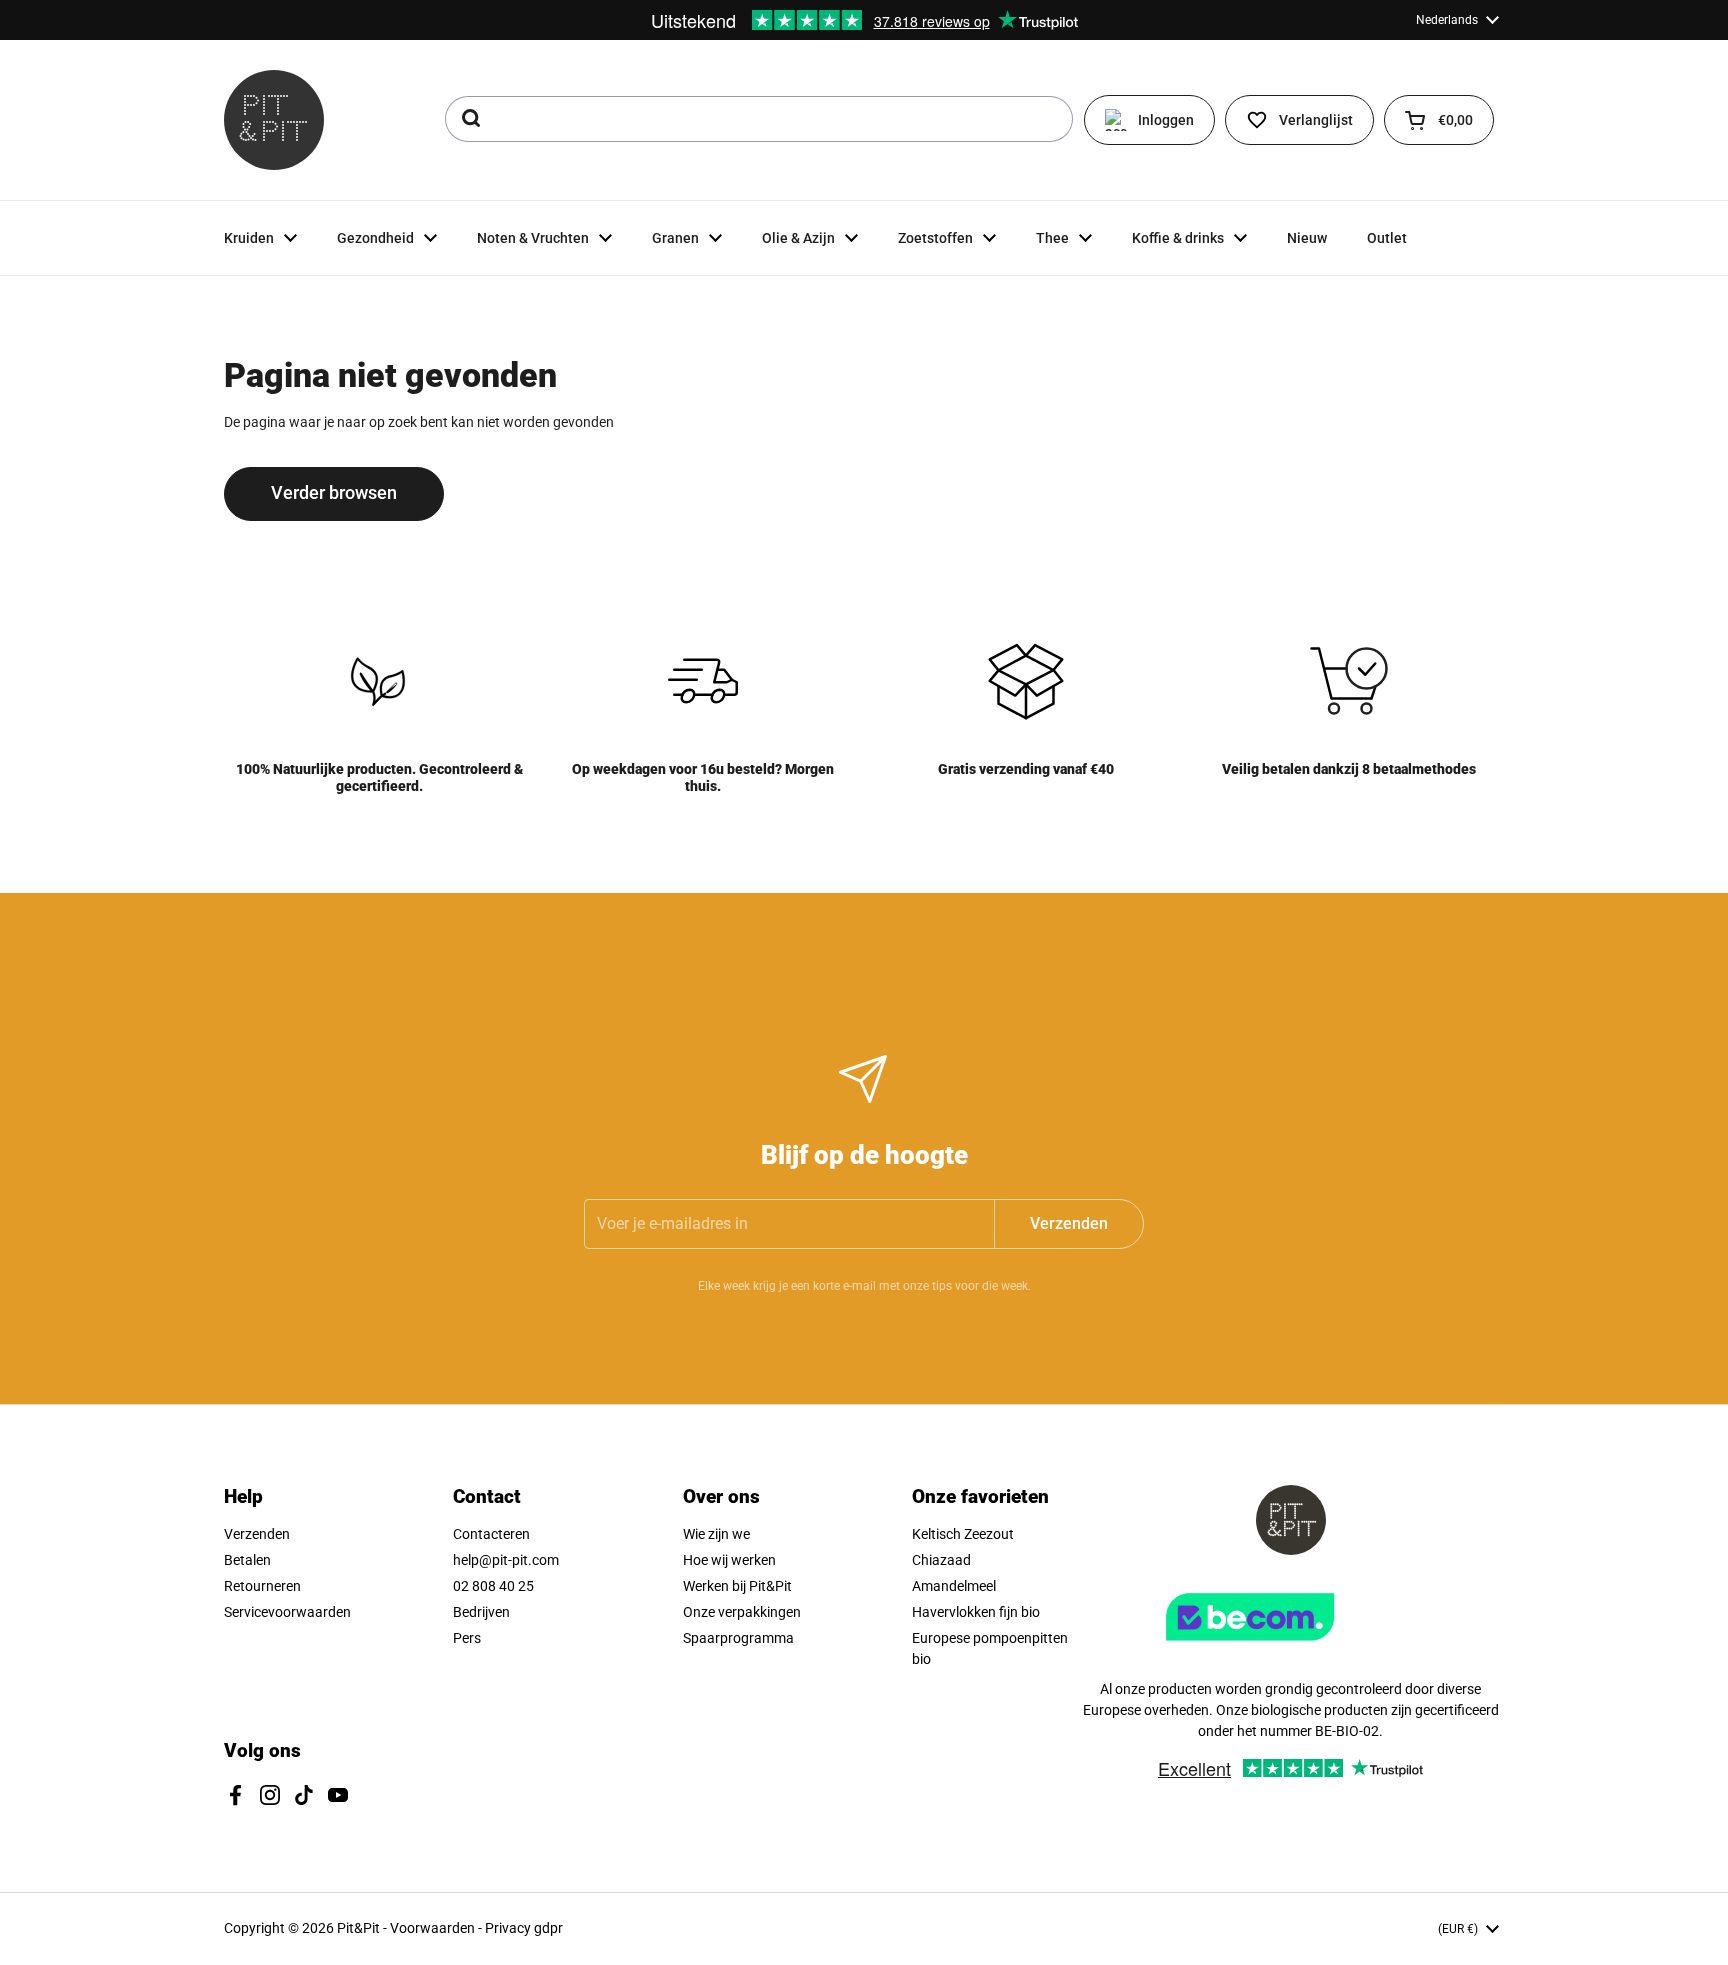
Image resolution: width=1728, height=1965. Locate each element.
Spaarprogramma (738, 1638)
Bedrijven (481, 1612)
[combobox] (759, 119)
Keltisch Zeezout (963, 1534)
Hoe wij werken (729, 1560)
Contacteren (491, 1534)
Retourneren (262, 1586)
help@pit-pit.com (506, 1560)
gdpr (548, 1928)
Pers (467, 1638)
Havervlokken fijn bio (976, 1612)
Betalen (247, 1560)
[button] (1439, 120)
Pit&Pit (358, 1928)
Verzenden (257, 1534)
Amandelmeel (954, 1586)
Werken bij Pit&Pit (737, 1586)
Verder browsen (334, 493)
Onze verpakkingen (742, 1612)
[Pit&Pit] (274, 120)
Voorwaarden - (437, 1928)
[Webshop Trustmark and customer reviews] (1291, 1648)
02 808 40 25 (493, 1586)
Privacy (509, 1928)
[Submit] (469, 119)
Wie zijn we (716, 1534)
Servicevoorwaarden (287, 1612)
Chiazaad (941, 1560)
